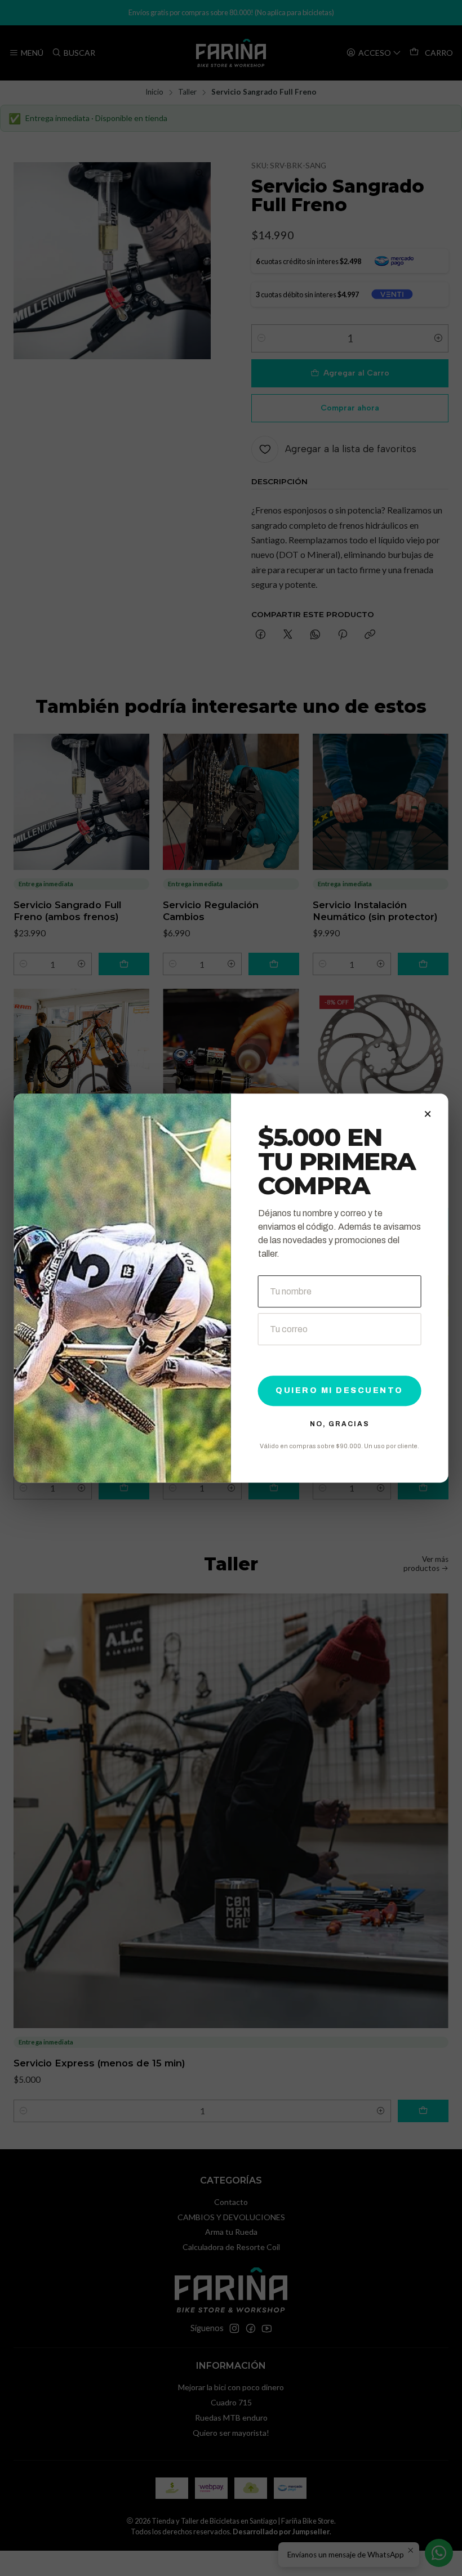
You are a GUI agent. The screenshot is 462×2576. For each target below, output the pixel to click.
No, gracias (340, 1424)
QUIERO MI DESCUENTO (339, 1390)
